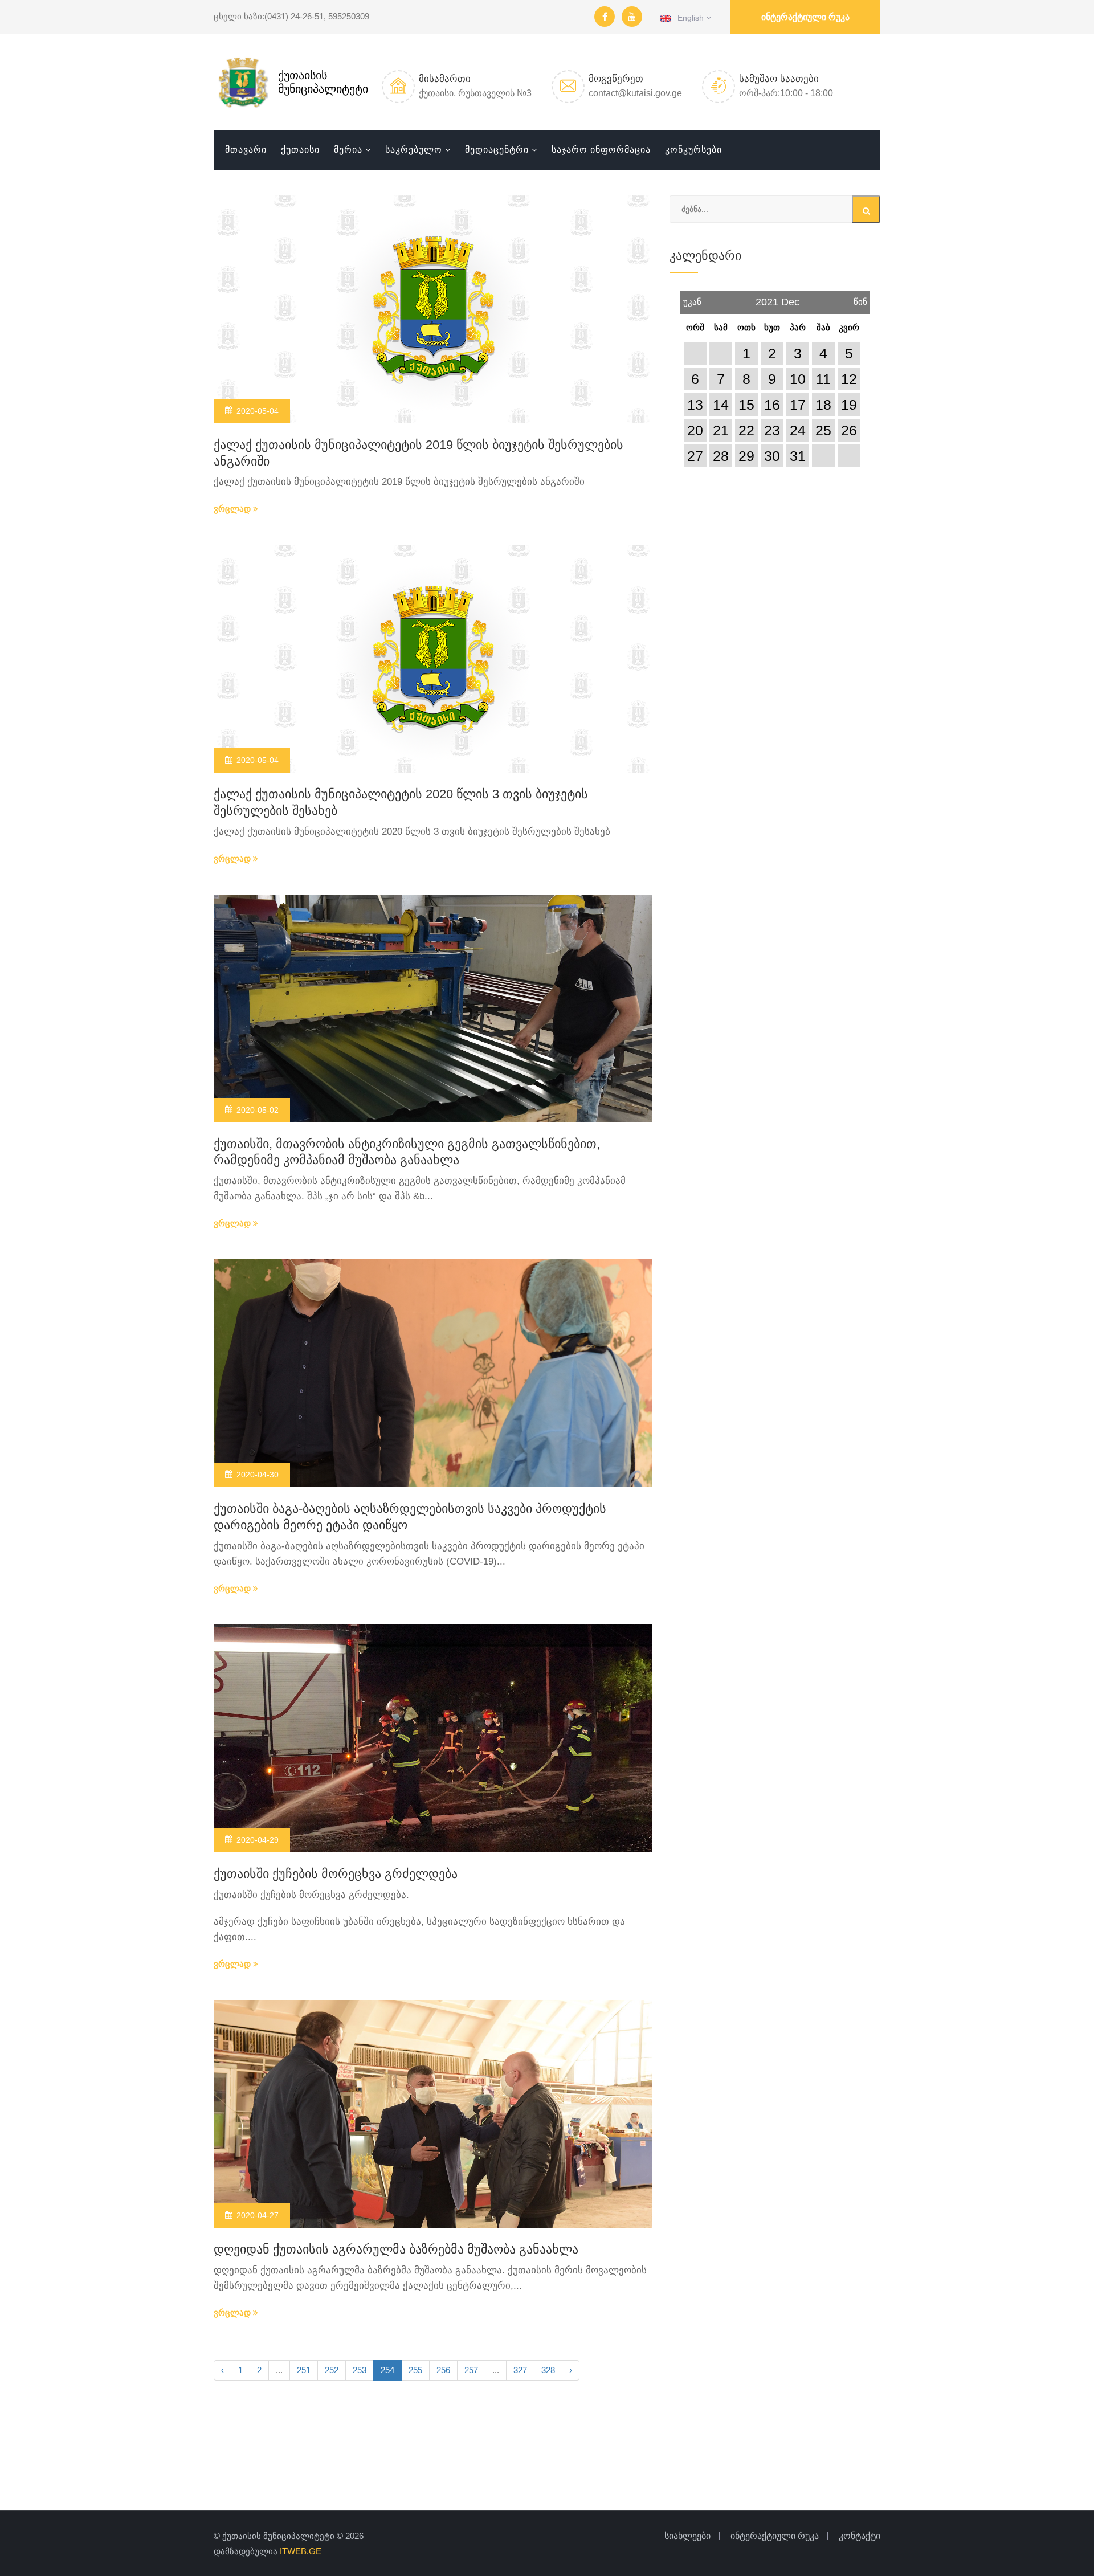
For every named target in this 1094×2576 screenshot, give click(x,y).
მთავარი (246, 150)
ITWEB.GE (301, 2551)
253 (360, 2370)
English (689, 18)
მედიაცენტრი (497, 150)
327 (520, 2370)
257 (471, 2370)
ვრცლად (233, 509)
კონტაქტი (860, 2536)
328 (548, 2370)
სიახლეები (687, 2536)
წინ (860, 299)
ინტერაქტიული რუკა (805, 17)
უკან (692, 299)
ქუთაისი (300, 150)
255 (415, 2370)
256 (443, 2370)
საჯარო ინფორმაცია (601, 150)
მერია (348, 150)
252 (332, 2370)
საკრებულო (414, 150)
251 (304, 2370)
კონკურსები (693, 150)
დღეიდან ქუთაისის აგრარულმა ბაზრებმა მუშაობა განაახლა (396, 2249)
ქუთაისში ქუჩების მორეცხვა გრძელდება (336, 1874)
